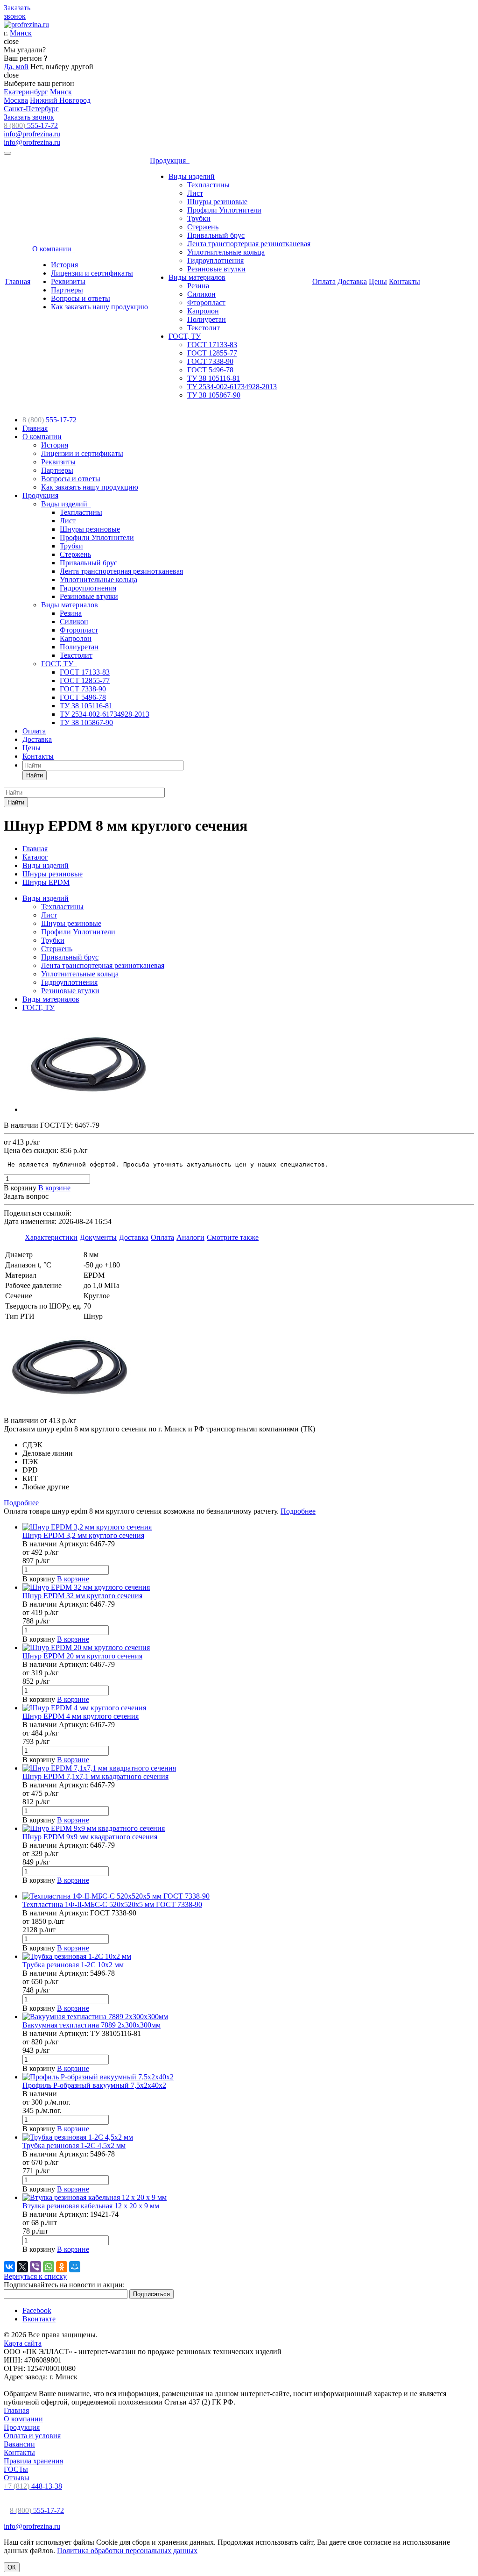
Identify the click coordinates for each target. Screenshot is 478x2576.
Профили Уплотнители (224, 210)
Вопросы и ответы (81, 298)
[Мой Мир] (75, 2267)
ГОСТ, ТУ (185, 336)
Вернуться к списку (35, 2276)
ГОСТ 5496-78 (210, 370)
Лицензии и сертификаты (92, 273)
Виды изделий (192, 176)
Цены (378, 281)
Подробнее (21, 1503)
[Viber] (35, 2267)
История (64, 265)
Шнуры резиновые (217, 202)
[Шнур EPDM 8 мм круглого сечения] (95, 1109)
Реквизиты (68, 281)
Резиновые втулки (216, 269)
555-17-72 (31, 125)
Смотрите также (233, 1237)
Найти (35, 775)
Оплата (324, 281)
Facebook (37, 2310)
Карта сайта (23, 2343)
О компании (54, 249)
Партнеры (67, 290)
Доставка (352, 281)
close (11, 41)
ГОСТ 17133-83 (212, 345)
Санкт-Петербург (31, 109)
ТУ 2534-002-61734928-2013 (232, 387)
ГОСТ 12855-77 (212, 353)
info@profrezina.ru (32, 134)
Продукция (170, 160)
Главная (18, 281)
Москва (16, 100)
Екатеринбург (26, 92)
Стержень (203, 227)
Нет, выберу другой (62, 67)
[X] (22, 2267)
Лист (195, 193)
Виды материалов (197, 277)
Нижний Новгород (60, 100)
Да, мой (16, 67)
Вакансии (19, 2444)
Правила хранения (33, 2461)
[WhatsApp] (49, 2267)
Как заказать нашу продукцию (99, 307)
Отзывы (17, 2478)
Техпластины (208, 185)
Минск (21, 33)
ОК (12, 2567)
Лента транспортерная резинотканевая (249, 244)
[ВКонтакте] (9, 2267)
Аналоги (190, 1237)
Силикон (201, 294)
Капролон (203, 311)
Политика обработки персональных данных (127, 2551)
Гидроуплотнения (215, 260)
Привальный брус (216, 235)
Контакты (404, 281)
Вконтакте (39, 2319)
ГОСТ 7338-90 (210, 361)
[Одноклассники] (62, 2267)
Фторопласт (206, 302)
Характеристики (51, 1237)
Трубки (199, 218)
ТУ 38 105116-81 (214, 378)
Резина (198, 286)
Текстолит (204, 328)
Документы (98, 1237)
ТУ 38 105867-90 (214, 395)
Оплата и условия (32, 2436)
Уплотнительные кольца (226, 252)
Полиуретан (207, 319)
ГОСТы (16, 2469)
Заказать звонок (29, 117)
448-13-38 (33, 2486)
